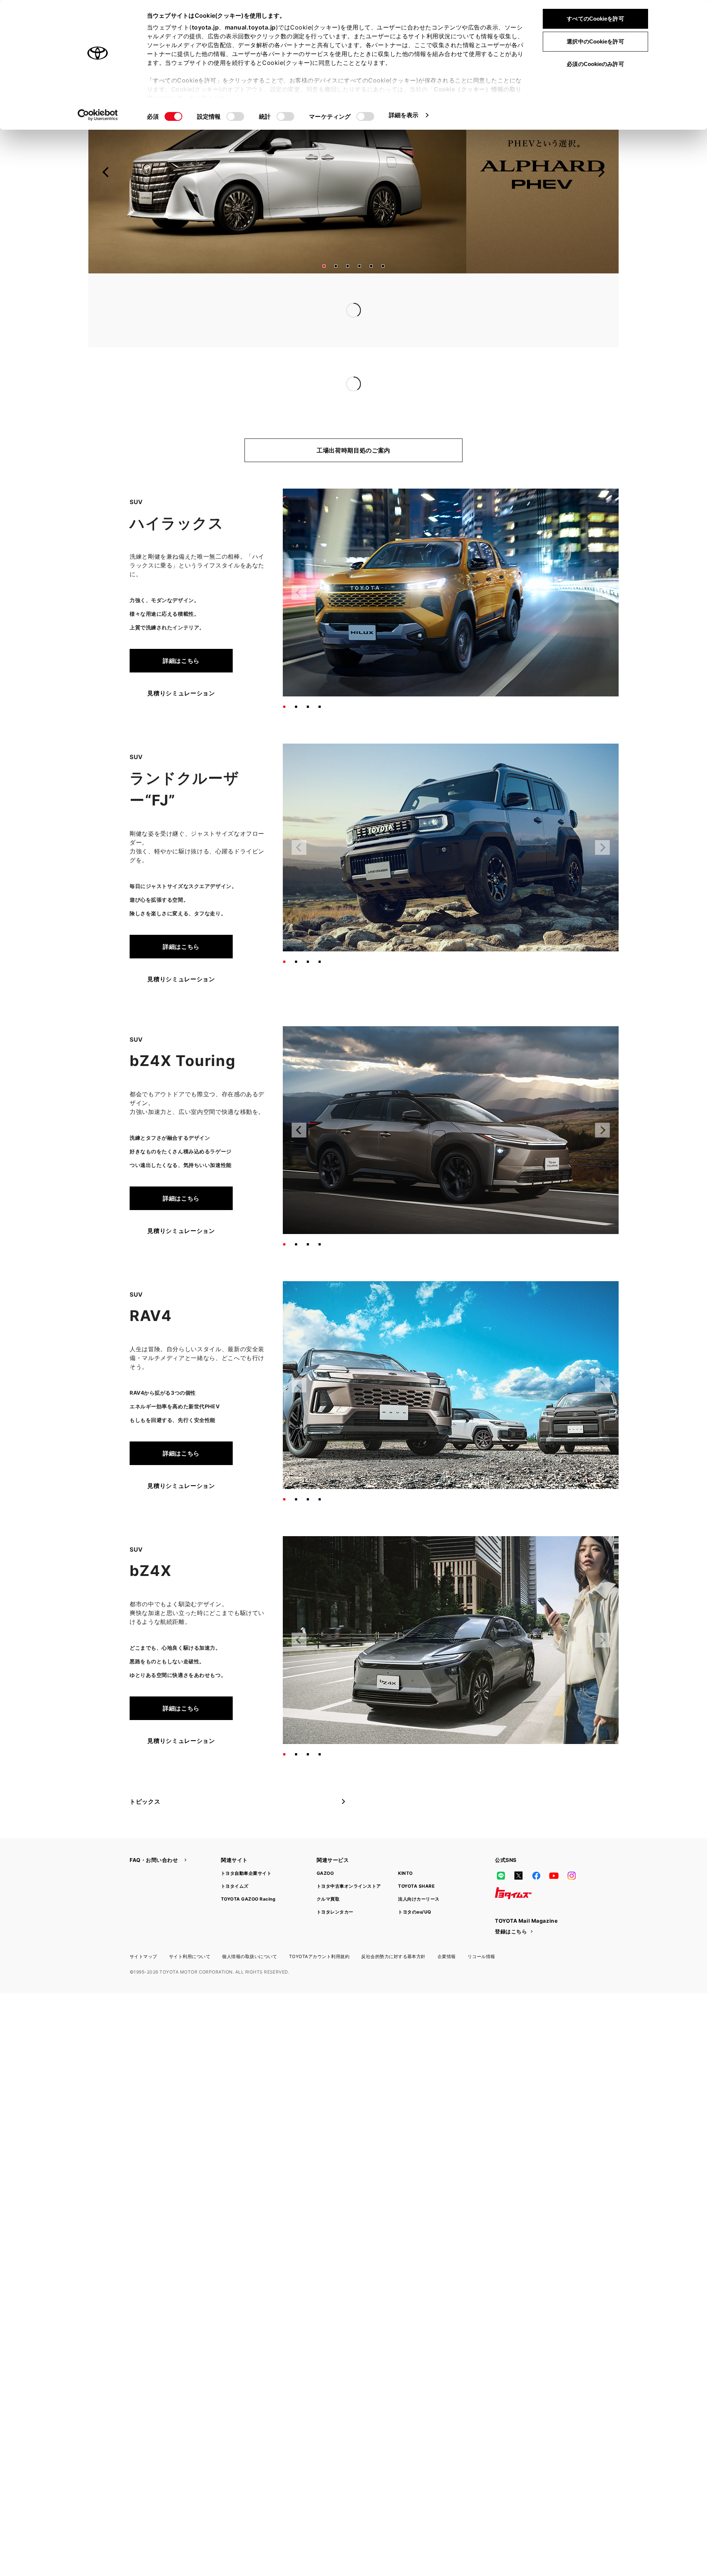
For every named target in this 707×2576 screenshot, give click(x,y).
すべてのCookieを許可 (595, 19)
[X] (518, 1846)
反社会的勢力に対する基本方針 (393, 1927)
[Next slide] (601, 172)
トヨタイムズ (235, 1857)
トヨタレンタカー (335, 1882)
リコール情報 (481, 1927)
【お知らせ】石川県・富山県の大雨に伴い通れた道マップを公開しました (346, 296)
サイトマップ (143, 1927)
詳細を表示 (404, 115)
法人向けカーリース (419, 1869)
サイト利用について (190, 1927)
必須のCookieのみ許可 (595, 64)
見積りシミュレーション (181, 664)
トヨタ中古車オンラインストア (349, 1857)
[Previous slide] (106, 172)
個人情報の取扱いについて (250, 1927)
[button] (324, 266)
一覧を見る (518, 295)
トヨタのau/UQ (414, 1882)
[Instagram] (571, 1846)
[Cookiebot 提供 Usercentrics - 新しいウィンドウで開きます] (98, 115)
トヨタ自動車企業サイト (246, 1844)
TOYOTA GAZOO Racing (248, 1869)
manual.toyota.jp (250, 27)
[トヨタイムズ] (513, 1864)
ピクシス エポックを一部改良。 (289, 354)
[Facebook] (536, 1846)
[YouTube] (554, 1846)
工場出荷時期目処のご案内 (353, 421)
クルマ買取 (328, 1869)
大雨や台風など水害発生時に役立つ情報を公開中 (312, 310)
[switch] (235, 116)
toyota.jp (205, 27)
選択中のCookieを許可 (595, 41)
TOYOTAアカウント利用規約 (319, 1927)
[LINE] (501, 1846)
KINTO (405, 1844)
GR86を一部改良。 (271, 369)
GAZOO (325, 1844)
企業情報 (447, 1927)
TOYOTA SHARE (416, 1857)
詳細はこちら (181, 631)
